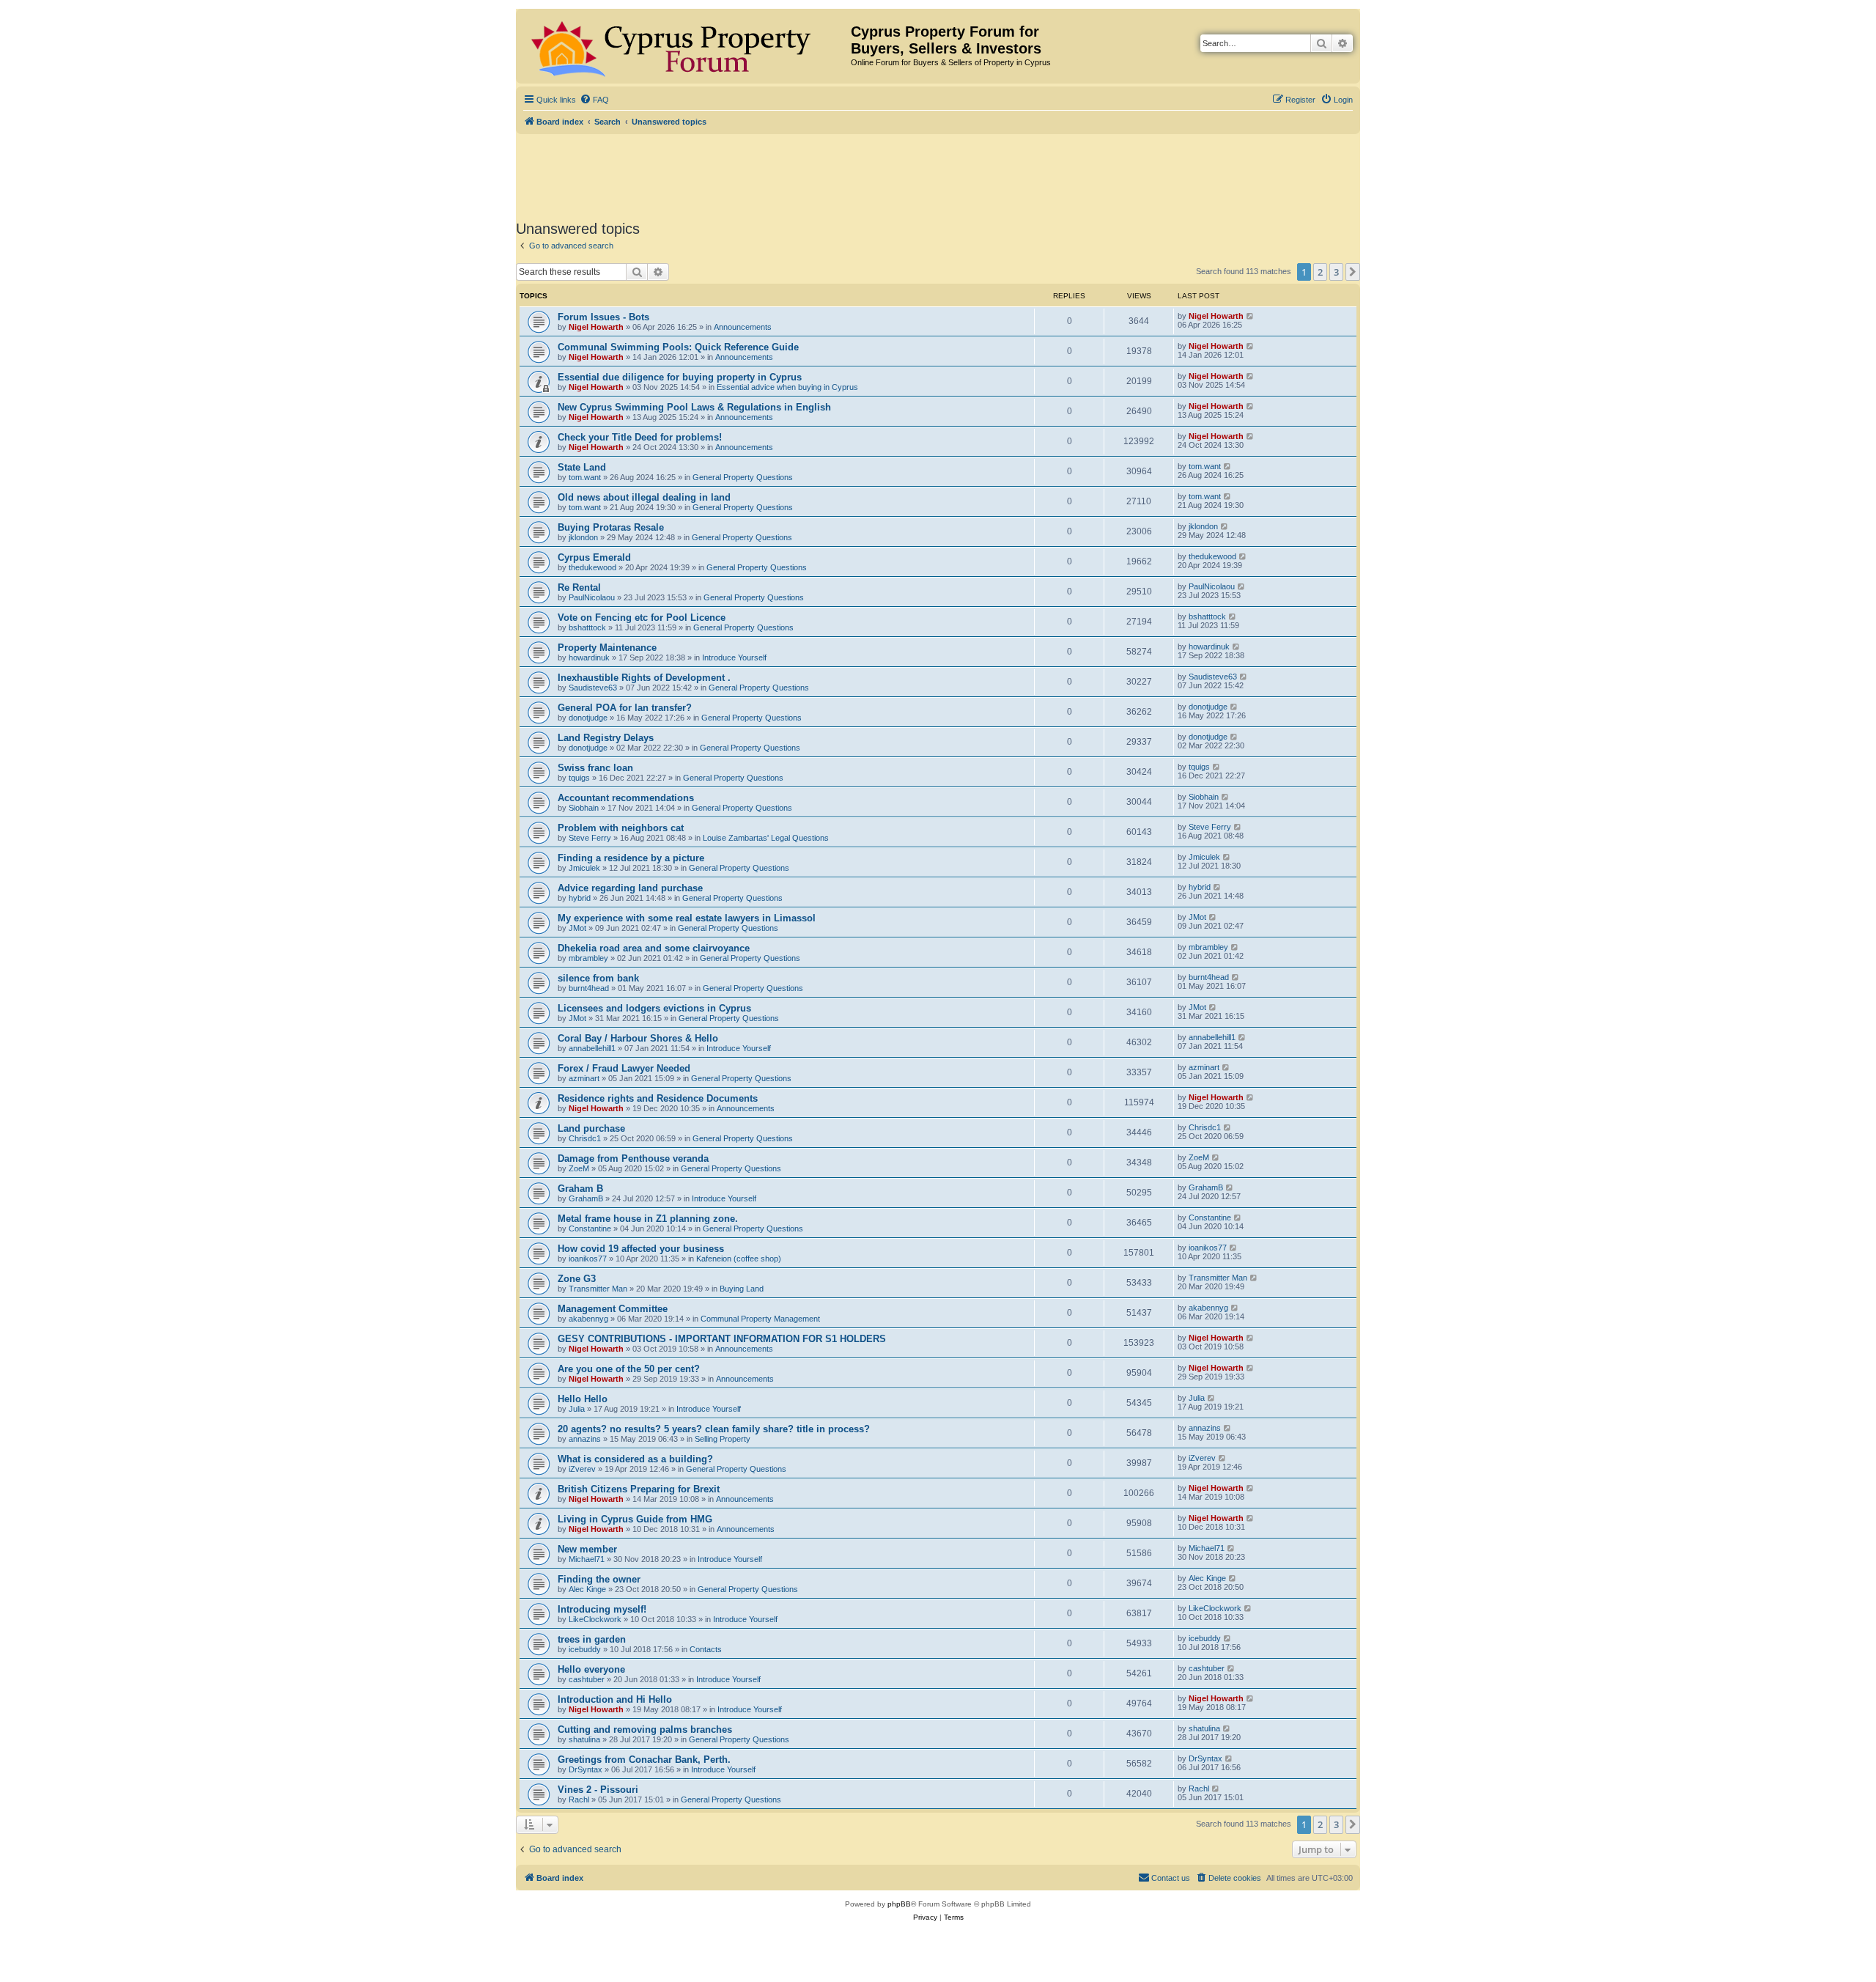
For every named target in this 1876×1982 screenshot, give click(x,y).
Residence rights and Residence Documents (658, 1098)
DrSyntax (586, 1769)
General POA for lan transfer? (625, 708)
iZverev (582, 1469)
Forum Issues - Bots (603, 317)
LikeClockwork (595, 1619)
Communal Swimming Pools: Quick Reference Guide (678, 347)
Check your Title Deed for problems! (640, 437)
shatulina (584, 1739)
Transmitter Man (598, 1289)
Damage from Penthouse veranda (633, 1158)
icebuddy (585, 1649)
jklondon (583, 537)
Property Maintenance (607, 648)
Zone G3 (577, 1279)
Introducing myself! (602, 1609)
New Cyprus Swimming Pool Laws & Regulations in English (694, 407)
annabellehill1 (592, 1048)
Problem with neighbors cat (621, 828)
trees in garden (592, 1639)
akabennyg (588, 1319)
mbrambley (588, 958)
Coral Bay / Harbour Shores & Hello (638, 1038)
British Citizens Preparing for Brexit (639, 1489)
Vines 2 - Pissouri (598, 1790)
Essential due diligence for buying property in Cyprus (680, 377)
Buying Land (742, 1289)
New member (587, 1549)
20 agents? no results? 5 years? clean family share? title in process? (714, 1429)
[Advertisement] (938, 174)
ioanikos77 (588, 1259)
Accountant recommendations (626, 798)
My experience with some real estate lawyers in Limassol (687, 918)
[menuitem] (594, 100)
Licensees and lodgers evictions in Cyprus (654, 1008)
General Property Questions (743, 477)
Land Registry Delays (606, 738)
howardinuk (589, 657)
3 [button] (1336, 272)
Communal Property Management (760, 1319)
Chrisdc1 (585, 1138)
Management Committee (613, 1309)
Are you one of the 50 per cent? (629, 1369)
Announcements (743, 327)
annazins (585, 1439)
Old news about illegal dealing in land (644, 497)
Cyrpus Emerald (594, 557)
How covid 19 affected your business (641, 1249)
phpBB (899, 1904)
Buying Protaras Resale (611, 527)
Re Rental (579, 587)
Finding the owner (599, 1579)
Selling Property (723, 1439)
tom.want (585, 477)
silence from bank (598, 978)
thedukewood (592, 567)
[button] (1353, 272)
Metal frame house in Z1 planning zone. (648, 1219)
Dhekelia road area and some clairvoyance (654, 948)
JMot (577, 928)
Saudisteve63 (593, 688)
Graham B (580, 1189)
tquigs (579, 778)
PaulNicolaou (592, 597)
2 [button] (1320, 272)
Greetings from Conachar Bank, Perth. (644, 1760)
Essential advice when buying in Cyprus (787, 387)
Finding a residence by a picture (631, 858)
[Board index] (685, 46)
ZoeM (579, 1168)
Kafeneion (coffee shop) (739, 1259)
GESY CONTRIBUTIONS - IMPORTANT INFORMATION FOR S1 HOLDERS (722, 1339)
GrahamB (586, 1198)
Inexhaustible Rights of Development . (644, 678)
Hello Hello (583, 1399)
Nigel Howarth (596, 327)
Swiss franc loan (595, 768)
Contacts (706, 1649)
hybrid (580, 898)
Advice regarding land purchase (630, 888)
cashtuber (587, 1679)
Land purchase (591, 1128)
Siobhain (584, 808)
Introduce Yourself (734, 657)
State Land (582, 467)
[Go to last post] (1251, 316)
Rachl (579, 1799)
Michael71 (587, 1559)
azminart (584, 1078)
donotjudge (588, 718)
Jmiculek (584, 868)
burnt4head (589, 988)
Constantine (590, 1228)
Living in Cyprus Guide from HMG (635, 1519)
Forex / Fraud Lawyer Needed (624, 1068)
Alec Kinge (587, 1589)
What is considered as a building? (635, 1459)
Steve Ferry (590, 838)
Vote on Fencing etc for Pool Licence (642, 618)
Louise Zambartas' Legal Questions (766, 838)
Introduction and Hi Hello (615, 1699)
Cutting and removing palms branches (645, 1729)
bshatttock (587, 627)
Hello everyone (591, 1669)
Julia (577, 1409)
